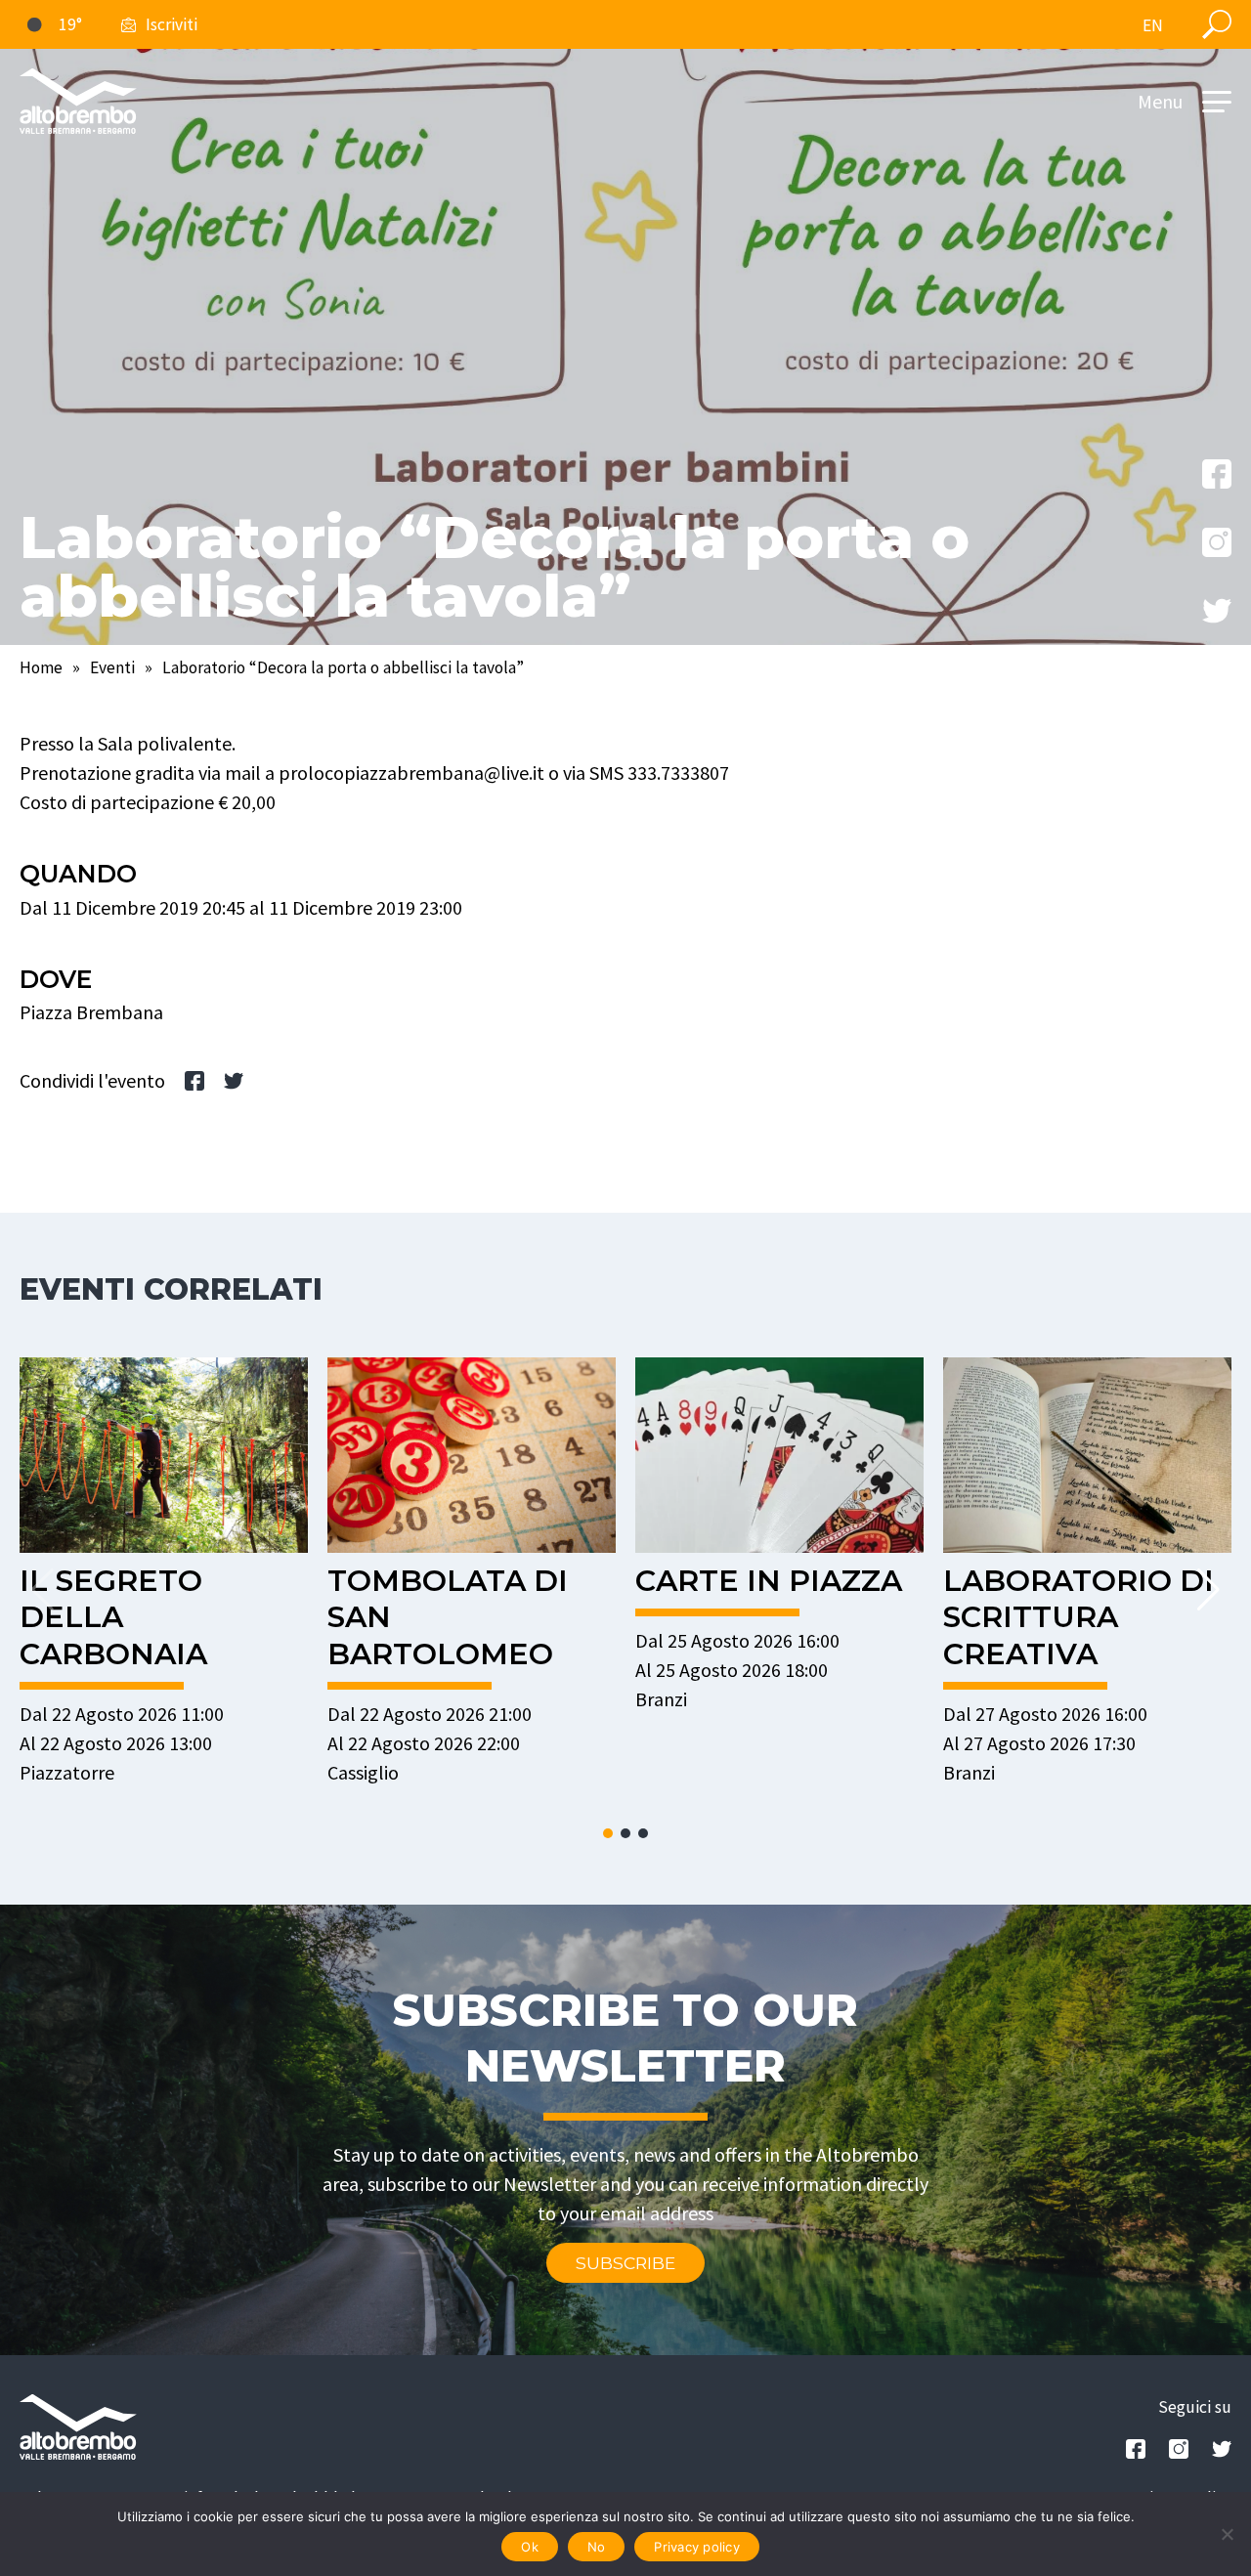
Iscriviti (172, 24)
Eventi (112, 667)
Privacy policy (697, 2547)
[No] (1227, 2534)
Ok (530, 2547)
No (597, 2547)
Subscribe (625, 2263)
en (1153, 25)
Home (41, 667)
